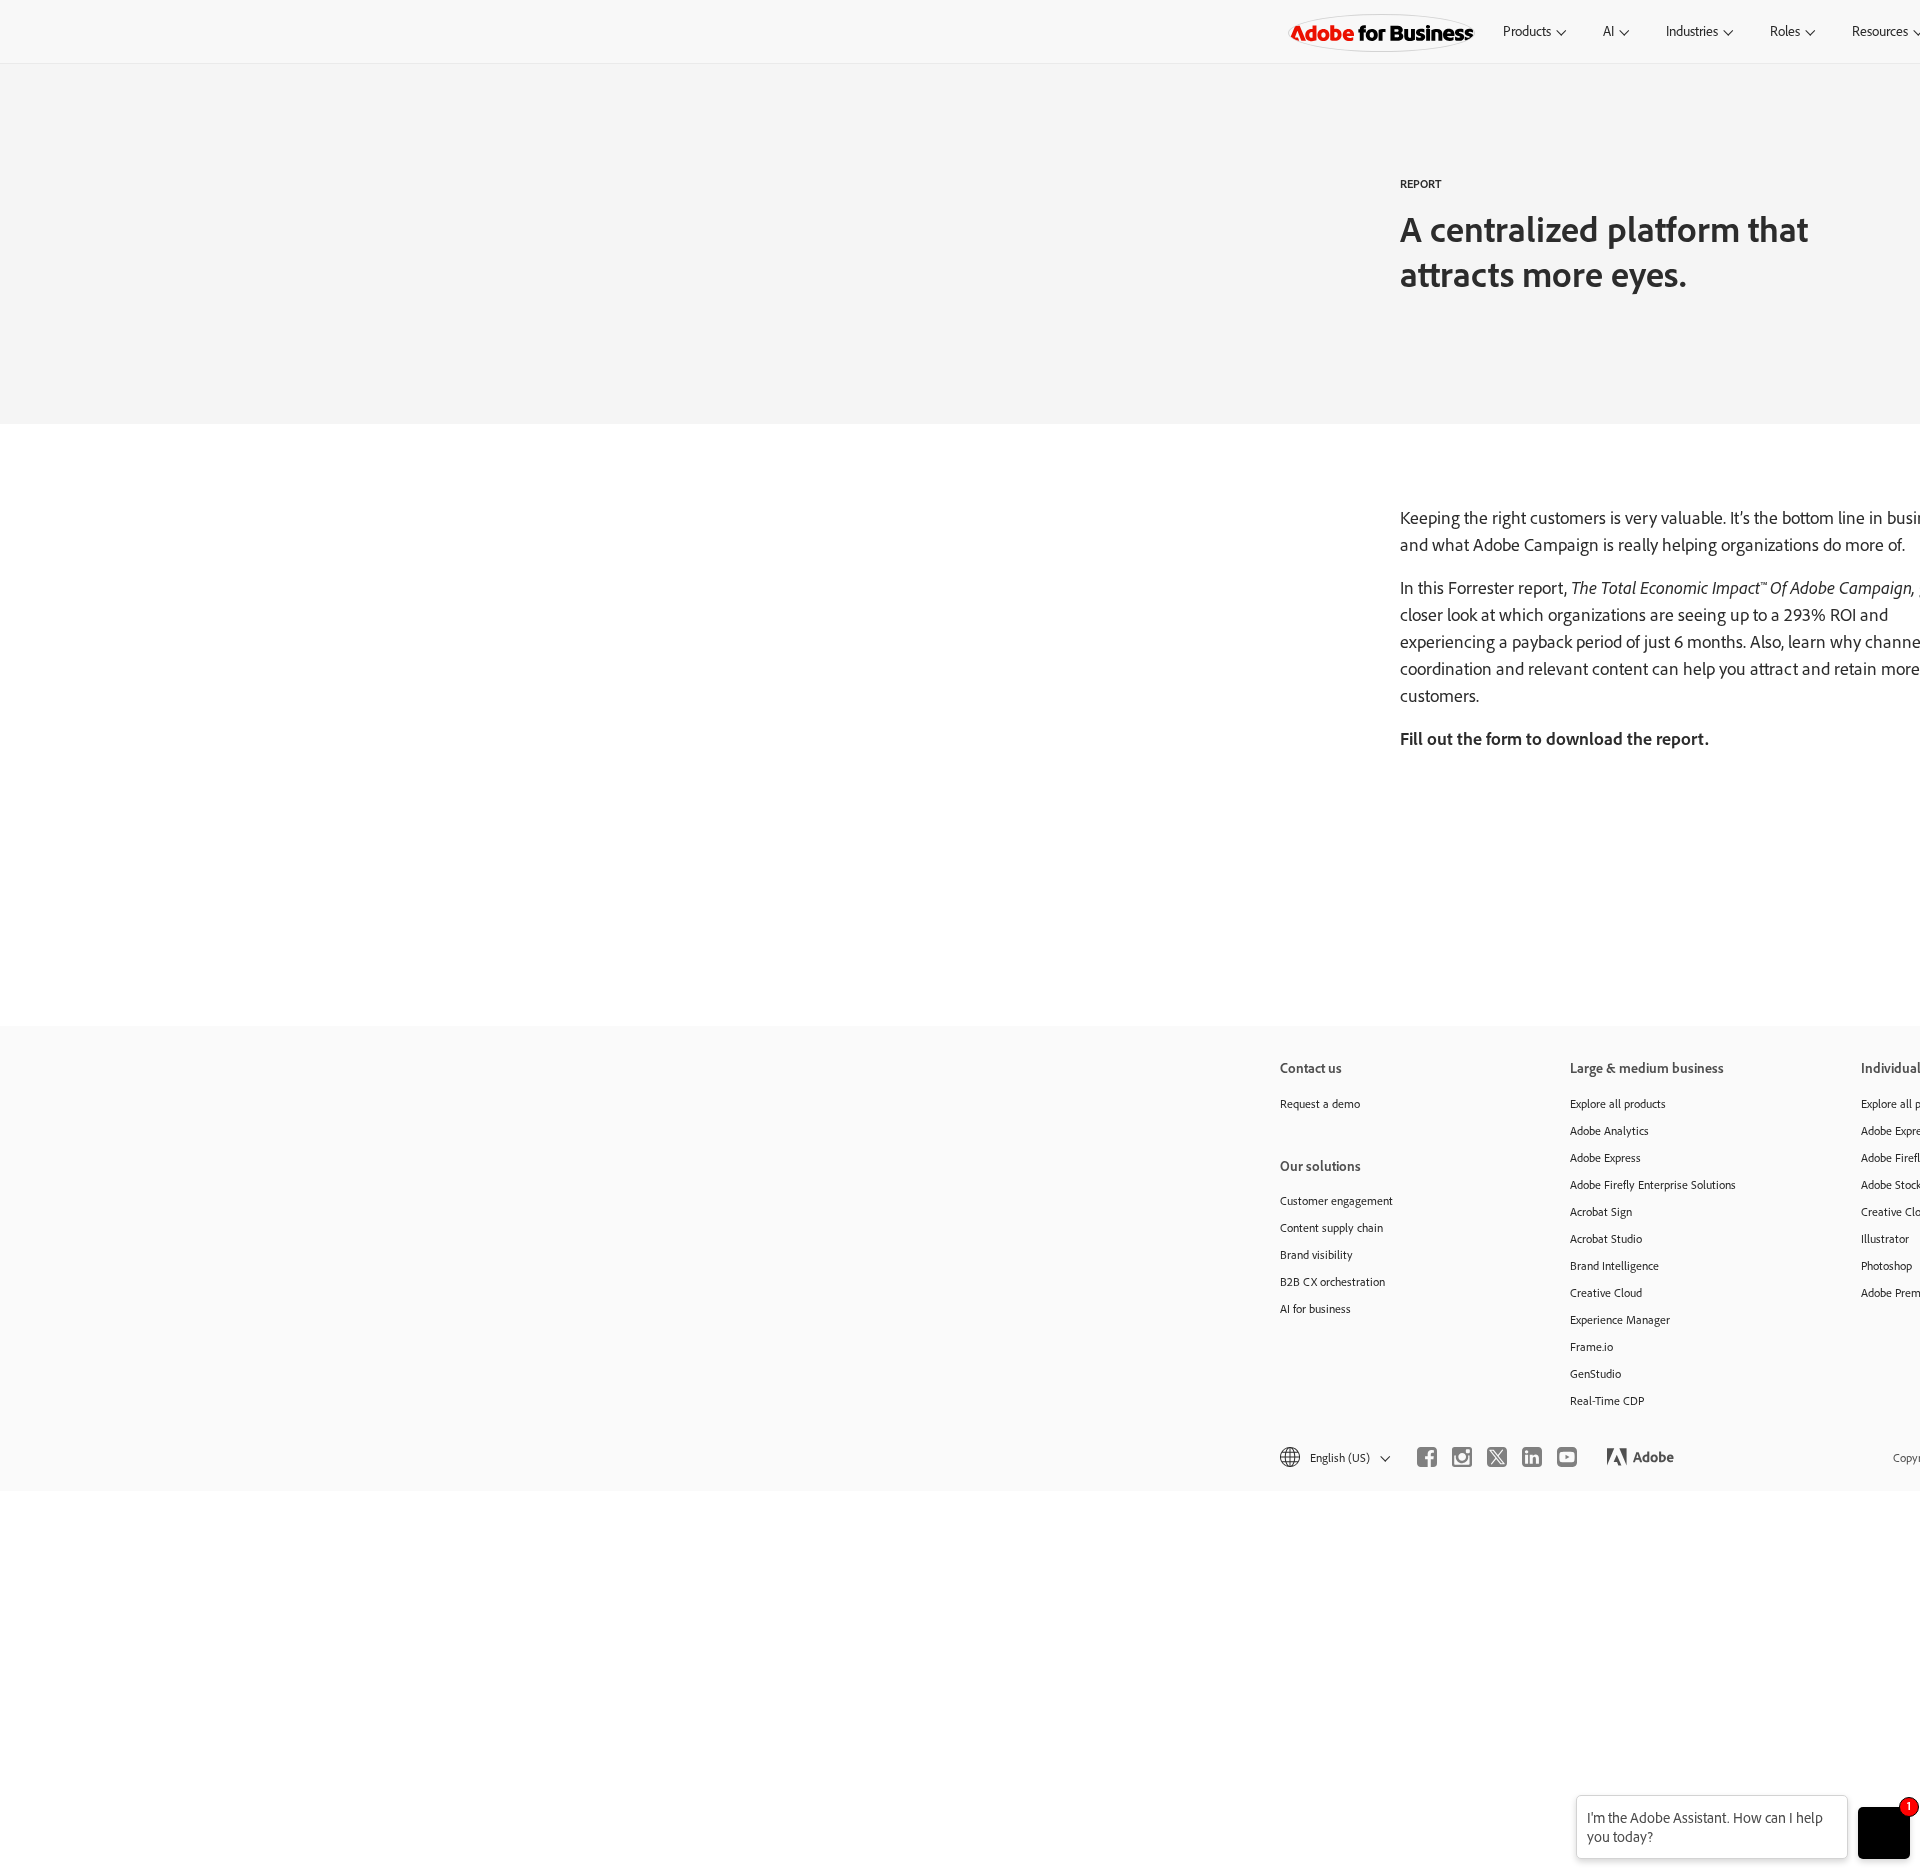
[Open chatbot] (1884, 1833)
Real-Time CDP (1607, 1400)
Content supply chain (1331, 1227)
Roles (1785, 31)
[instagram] (1462, 1457)
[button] (1333, 1457)
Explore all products (1618, 1103)
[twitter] (1497, 1457)
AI (1608, 31)
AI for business (1315, 1308)
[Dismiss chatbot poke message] (1562, 1807)
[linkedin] (1532, 1457)
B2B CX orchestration (1332, 1281)
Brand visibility (1316, 1254)
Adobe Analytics (1609, 1130)
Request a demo (1320, 1103)
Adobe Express (1605, 1157)
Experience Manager (1620, 1319)
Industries (1692, 31)
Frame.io (1591, 1346)
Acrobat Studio (1606, 1238)
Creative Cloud (1606, 1292)
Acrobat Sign (1601, 1211)
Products (1527, 31)
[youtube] (1567, 1457)
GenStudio (1595, 1373)
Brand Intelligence (1614, 1265)
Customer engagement (1336, 1200)
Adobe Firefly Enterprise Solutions (1653, 1184)
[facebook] (1427, 1457)
